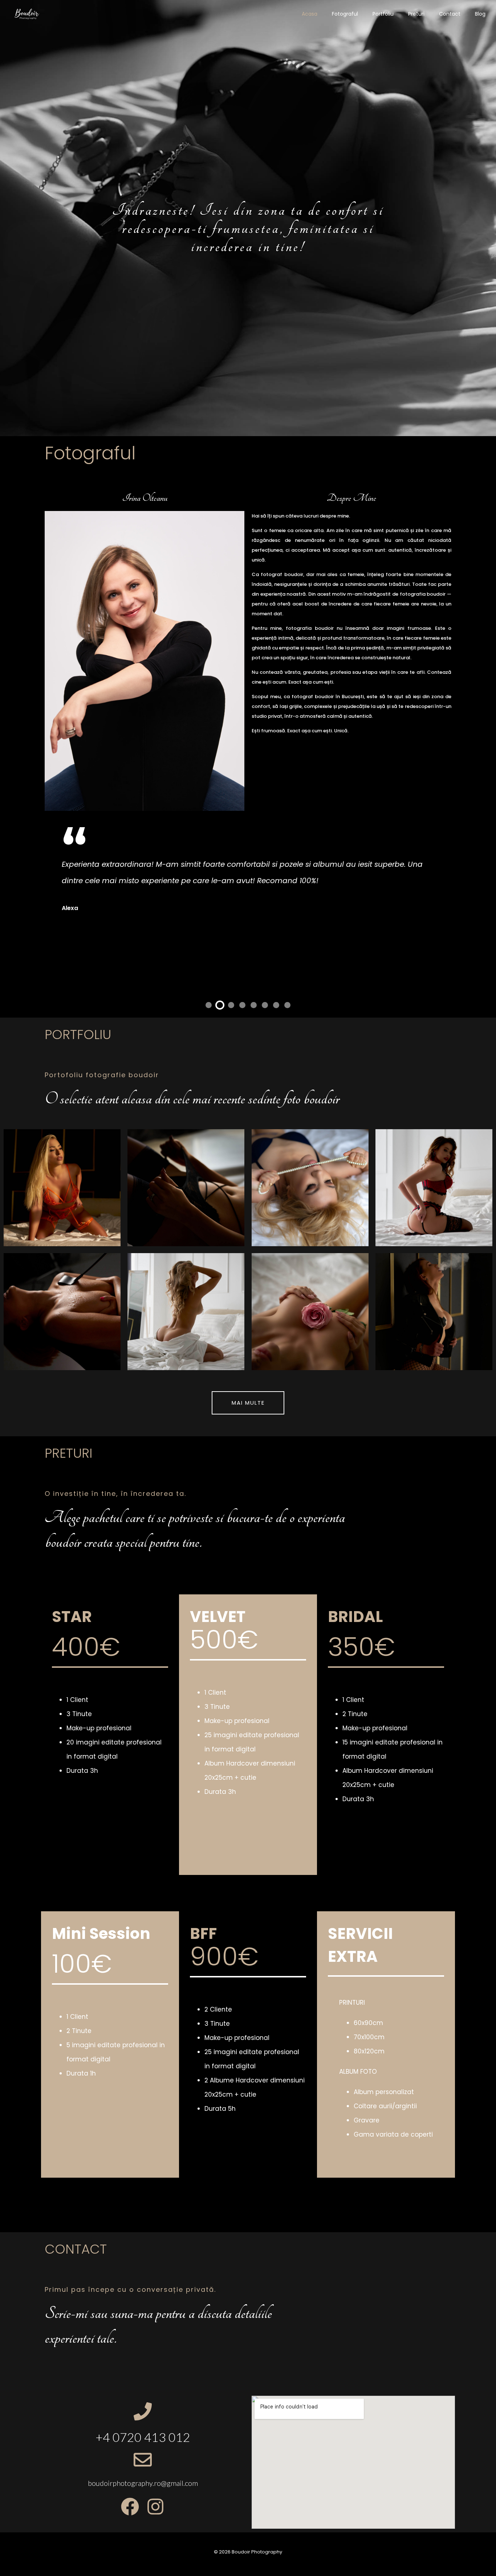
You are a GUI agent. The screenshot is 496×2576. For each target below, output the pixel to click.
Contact (450, 14)
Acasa (310, 14)
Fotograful (345, 14)
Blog (480, 14)
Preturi (416, 14)
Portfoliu (383, 14)
